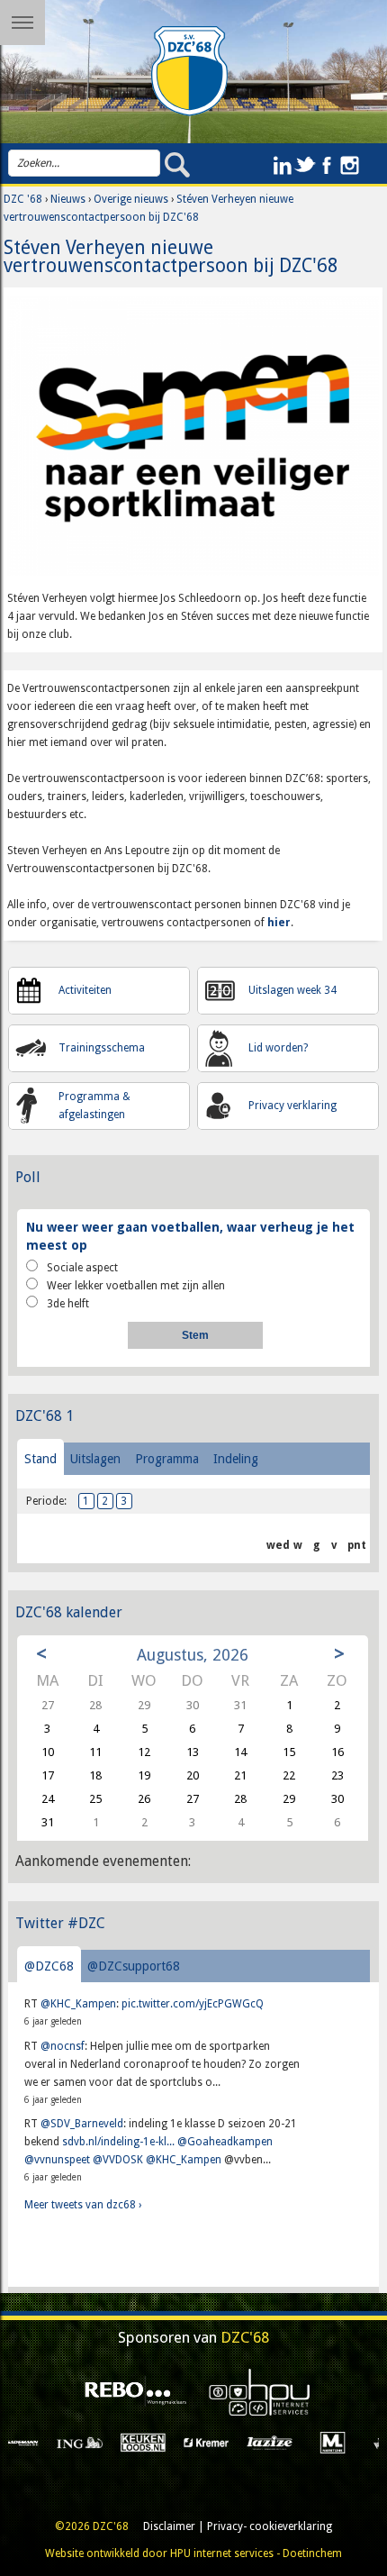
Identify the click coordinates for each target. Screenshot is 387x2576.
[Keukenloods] (88, 2442)
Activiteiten (85, 990)
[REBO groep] (132, 2392)
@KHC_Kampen (78, 2004)
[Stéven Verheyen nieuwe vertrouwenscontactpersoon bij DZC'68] (193, 442)
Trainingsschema (102, 1048)
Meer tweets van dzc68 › (83, 2205)
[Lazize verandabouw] (214, 2442)
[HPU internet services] (255, 2392)
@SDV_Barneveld (82, 2124)
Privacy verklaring (292, 1106)
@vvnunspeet (57, 2160)
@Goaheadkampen (225, 2142)
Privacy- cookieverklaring (270, 2526)
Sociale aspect (82, 1268)
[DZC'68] (190, 71)
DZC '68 (23, 199)
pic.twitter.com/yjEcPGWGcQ (193, 2004)
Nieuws (68, 199)
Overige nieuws (131, 199)
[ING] (24, 2442)
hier (278, 923)
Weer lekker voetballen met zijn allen (136, 1286)
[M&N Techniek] (341, 2442)
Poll (28, 1177)
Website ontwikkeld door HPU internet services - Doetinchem (193, 2553)
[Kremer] (151, 2442)
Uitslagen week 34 (292, 990)
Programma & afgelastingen (94, 1106)
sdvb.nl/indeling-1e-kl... (118, 2142)
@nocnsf (63, 2046)
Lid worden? (278, 1048)
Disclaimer (169, 2526)
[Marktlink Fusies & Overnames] (278, 2442)
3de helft (68, 1304)
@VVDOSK (118, 2160)
